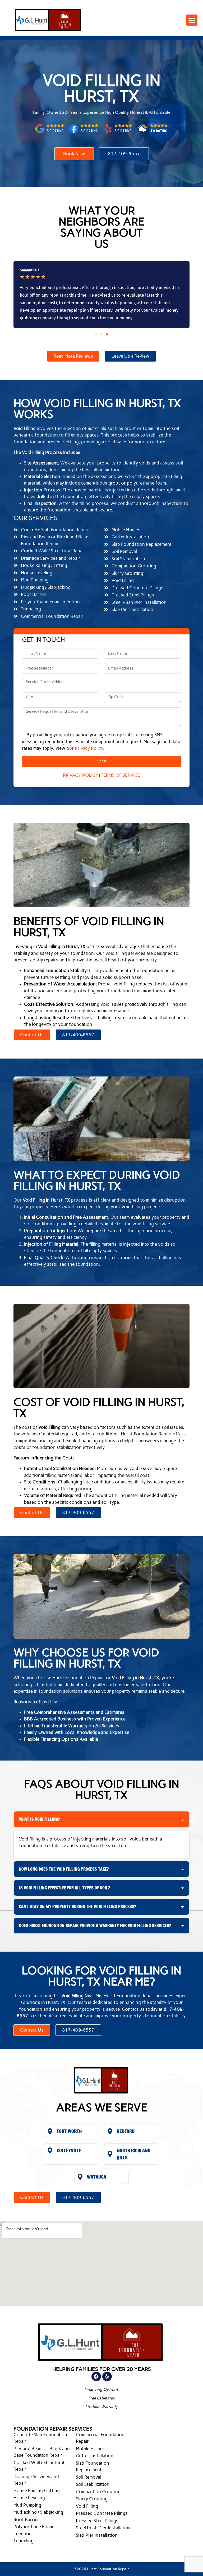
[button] (192, 20)
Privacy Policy (89, 748)
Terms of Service (121, 775)
